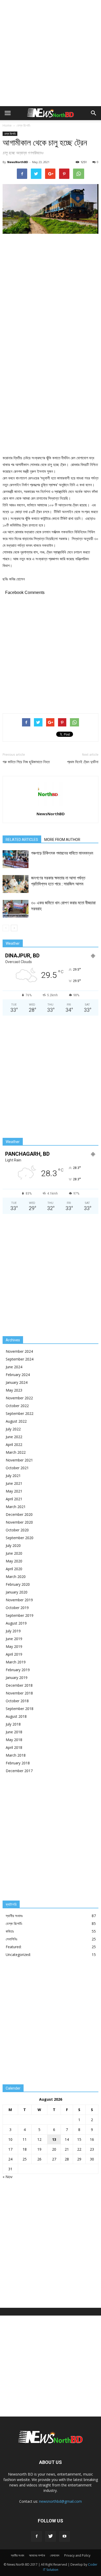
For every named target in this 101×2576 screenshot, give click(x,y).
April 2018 (14, 1747)
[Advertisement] (51, 53)
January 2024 (17, 1382)
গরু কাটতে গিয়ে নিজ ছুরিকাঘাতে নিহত (26, 762)
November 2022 (19, 1398)
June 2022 (14, 1437)
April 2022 (14, 1445)
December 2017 (19, 1771)
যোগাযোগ (55, 2555)
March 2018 (16, 1755)
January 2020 (17, 1592)
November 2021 (19, 1460)
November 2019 (19, 1600)
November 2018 (19, 1693)
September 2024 (20, 1359)
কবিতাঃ (10, 1931)
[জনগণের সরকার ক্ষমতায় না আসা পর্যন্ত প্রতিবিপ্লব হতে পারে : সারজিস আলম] (16, 884)
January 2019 (17, 1678)
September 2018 (20, 1709)
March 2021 (16, 1507)
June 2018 (14, 1732)
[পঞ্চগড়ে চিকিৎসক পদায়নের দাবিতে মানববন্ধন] (16, 859)
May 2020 (14, 1561)
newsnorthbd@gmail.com (60, 2501)
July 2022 (13, 1429)
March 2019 (16, 1662)
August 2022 (16, 1421)
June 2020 (14, 1553)
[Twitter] (51, 2536)
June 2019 (14, 1639)
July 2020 (13, 1545)
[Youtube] (64, 2536)
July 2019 (13, 1631)
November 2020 (19, 1522)
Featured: (14, 1947)
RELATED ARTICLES (22, 840)
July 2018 (13, 1724)
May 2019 (14, 1646)
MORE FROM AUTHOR (62, 840)
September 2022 (20, 1413)
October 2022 (17, 1406)
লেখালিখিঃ (12, 1939)
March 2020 (16, 1577)
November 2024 (19, 1351)
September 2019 (20, 1615)
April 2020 (14, 1569)
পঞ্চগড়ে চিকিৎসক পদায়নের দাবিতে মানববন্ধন (62, 853)
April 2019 (14, 1654)
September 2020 (20, 1538)
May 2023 (14, 1390)
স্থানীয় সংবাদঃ (14, 1916)
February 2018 (18, 1763)
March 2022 (16, 1452)
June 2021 (14, 1483)
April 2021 (14, 1499)
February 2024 (18, 1375)
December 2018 (19, 1685)
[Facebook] (37, 2536)
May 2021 (14, 1491)
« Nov (8, 2177)
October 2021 (17, 1468)
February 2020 (18, 1584)
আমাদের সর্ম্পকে (37, 2555)
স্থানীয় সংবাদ (17, 2555)
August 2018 (16, 1716)
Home (7, 125)
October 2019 (17, 1608)
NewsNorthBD (18, 162)
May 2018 (14, 1740)
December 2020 (19, 1514)
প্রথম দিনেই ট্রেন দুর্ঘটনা (83, 762)
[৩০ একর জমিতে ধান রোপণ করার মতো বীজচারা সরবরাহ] (16, 909)
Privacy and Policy (77, 2555)
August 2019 (16, 1623)
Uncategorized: (18, 1955)
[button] (94, 113)
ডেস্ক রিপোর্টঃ (23, 125)
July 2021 (13, 1476)
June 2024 (14, 1367)
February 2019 (18, 1670)
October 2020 (17, 1530)
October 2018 (17, 1701)
